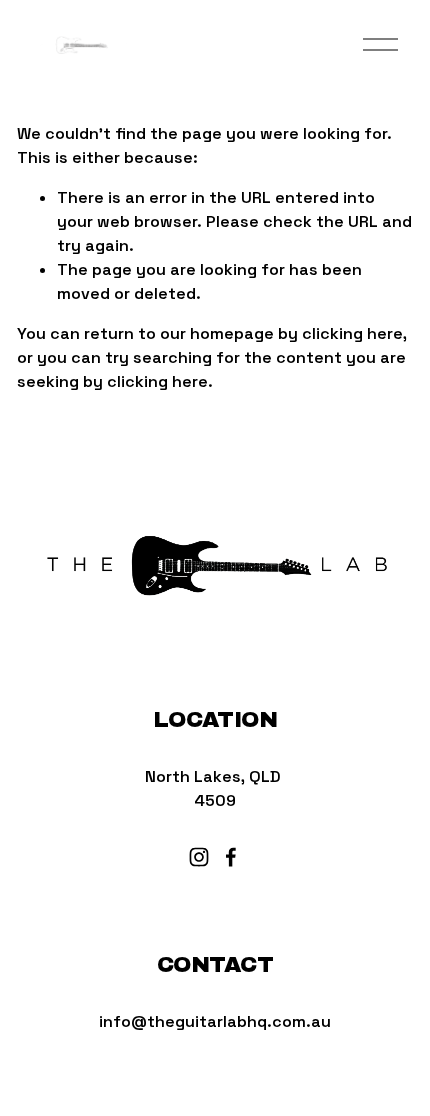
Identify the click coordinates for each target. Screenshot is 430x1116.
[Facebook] (231, 857)
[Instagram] (199, 857)
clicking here (352, 333)
